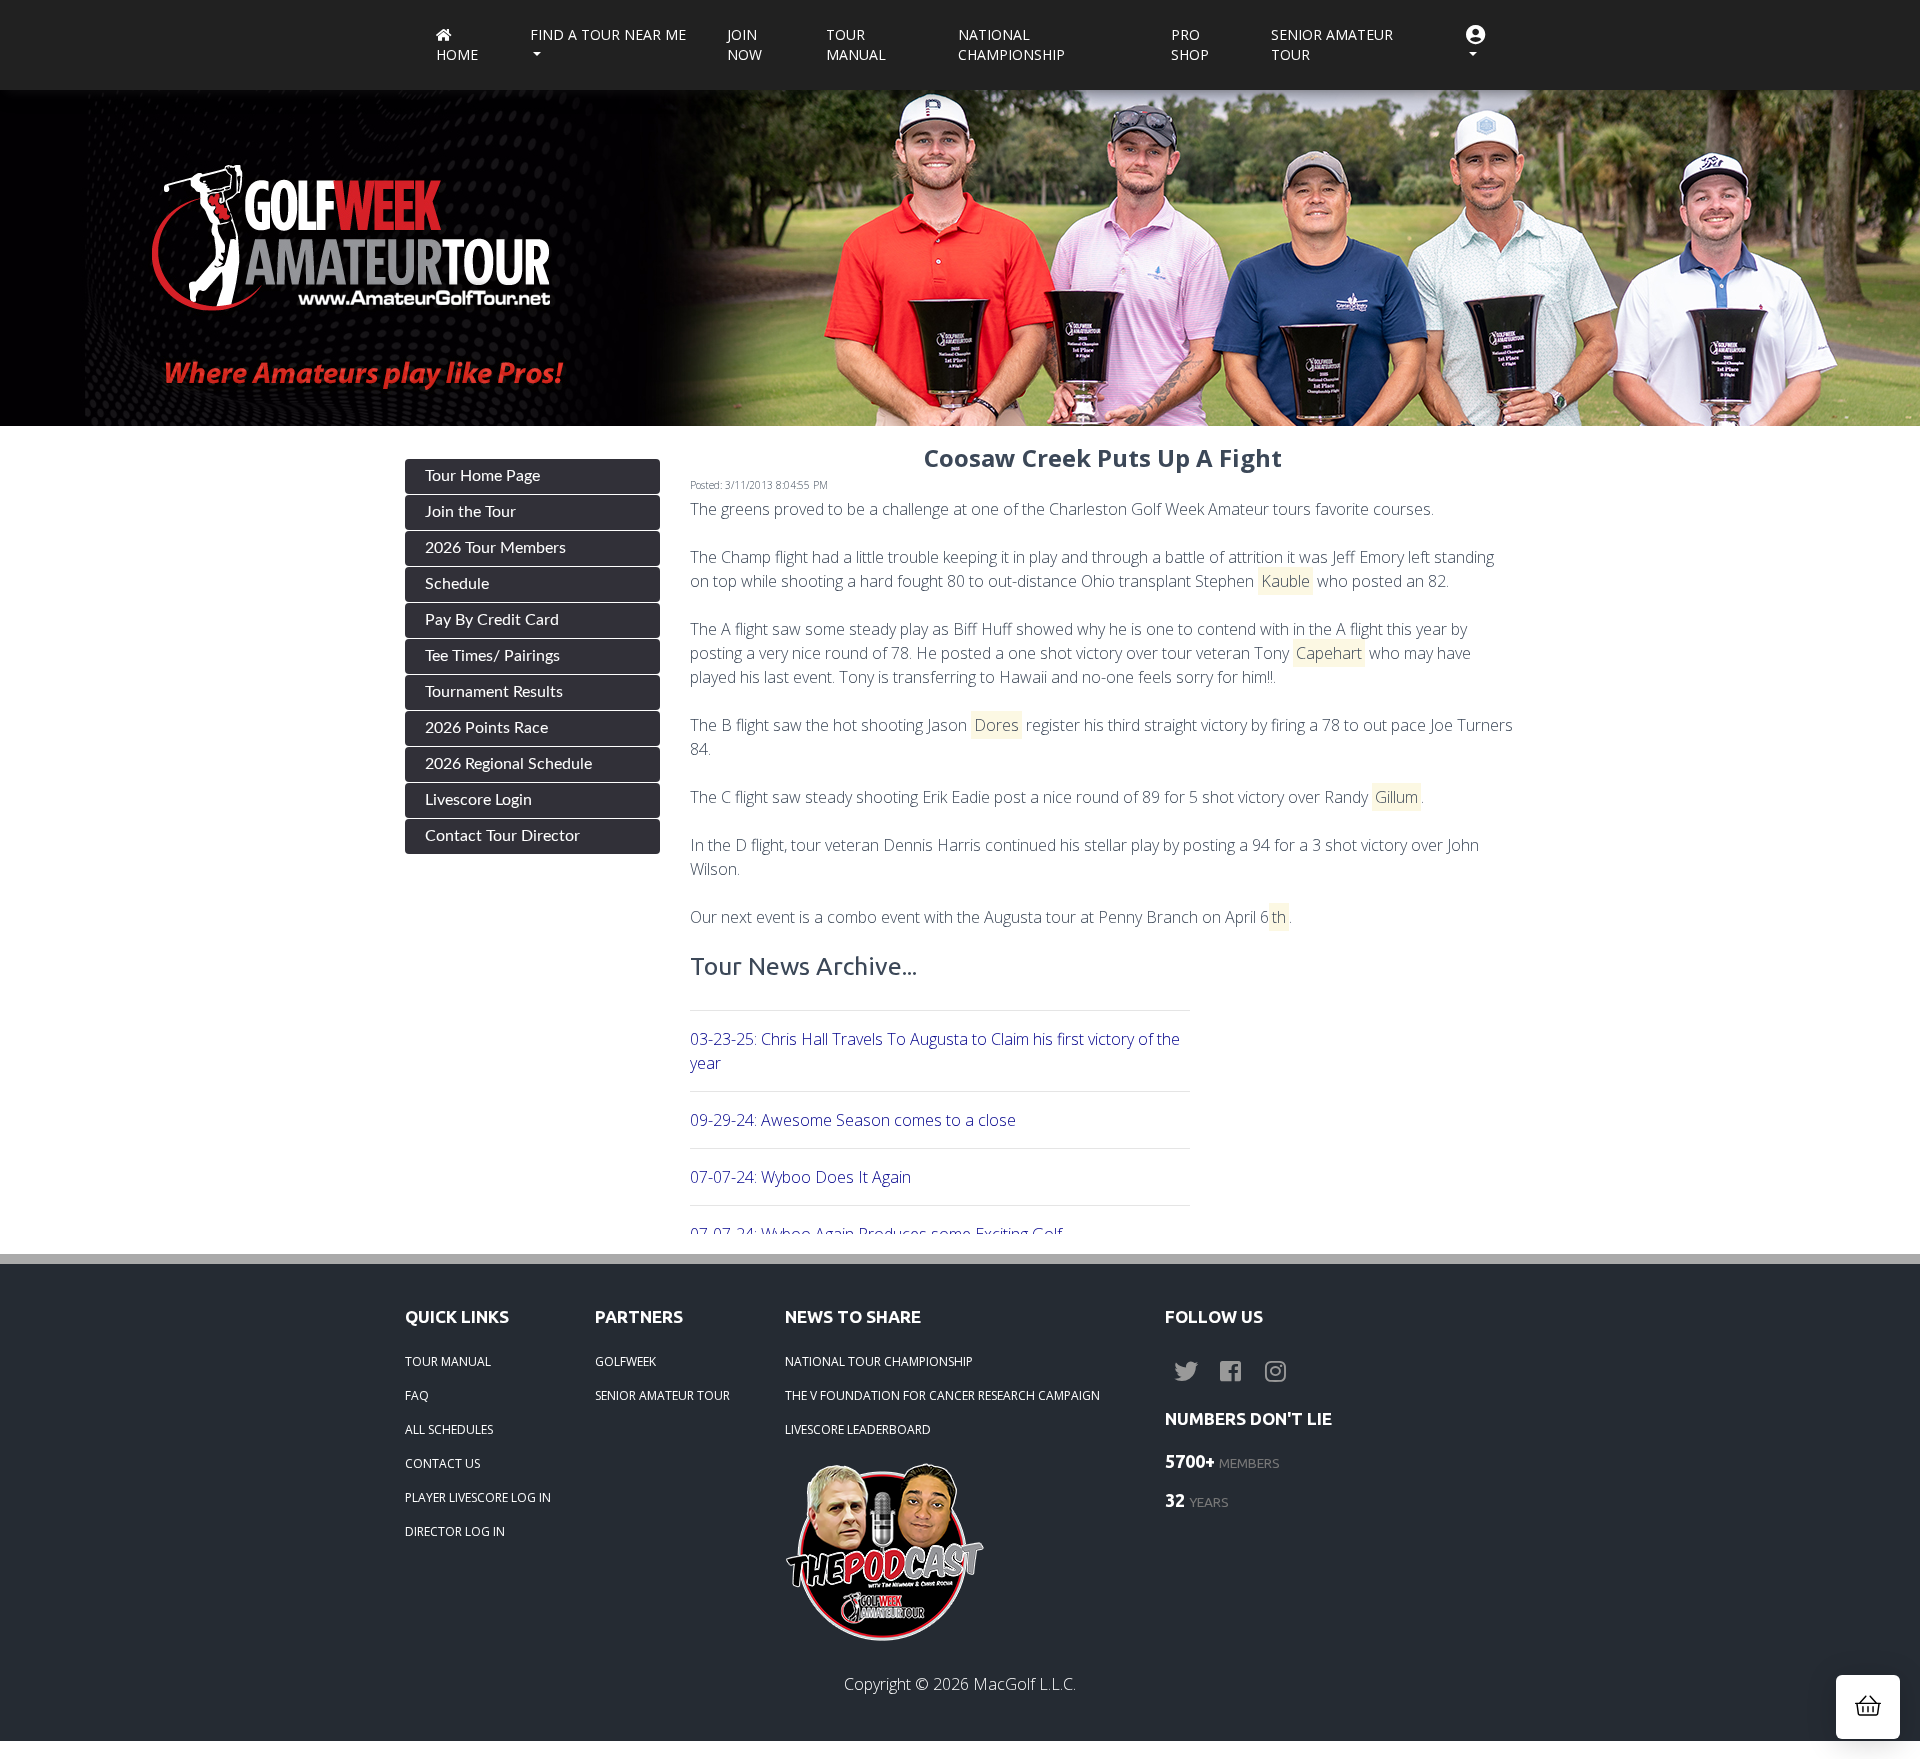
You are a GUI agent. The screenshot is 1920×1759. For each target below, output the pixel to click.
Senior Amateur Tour (1332, 44)
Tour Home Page (482, 476)
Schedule (457, 584)
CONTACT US (442, 1463)
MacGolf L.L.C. (1024, 1684)
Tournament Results (494, 692)
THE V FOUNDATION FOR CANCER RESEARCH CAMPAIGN (942, 1395)
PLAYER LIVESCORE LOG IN (478, 1497)
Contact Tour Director (502, 836)
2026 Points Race (486, 728)
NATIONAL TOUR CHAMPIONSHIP (879, 1361)
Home (457, 54)
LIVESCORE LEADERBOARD (858, 1429)
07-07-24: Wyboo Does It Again (800, 1177)
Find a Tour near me (608, 34)
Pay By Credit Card (492, 620)
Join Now (744, 44)
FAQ (417, 1395)
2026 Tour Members (495, 548)
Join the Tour (470, 512)
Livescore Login (478, 800)
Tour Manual (856, 44)
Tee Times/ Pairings (492, 656)
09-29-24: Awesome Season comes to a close (853, 1120)
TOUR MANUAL (448, 1361)
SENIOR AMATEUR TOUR (662, 1395)
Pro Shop (1190, 44)
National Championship (1011, 44)
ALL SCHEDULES (449, 1429)
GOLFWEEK (625, 1361)
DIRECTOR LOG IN (455, 1531)
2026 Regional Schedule (508, 764)
